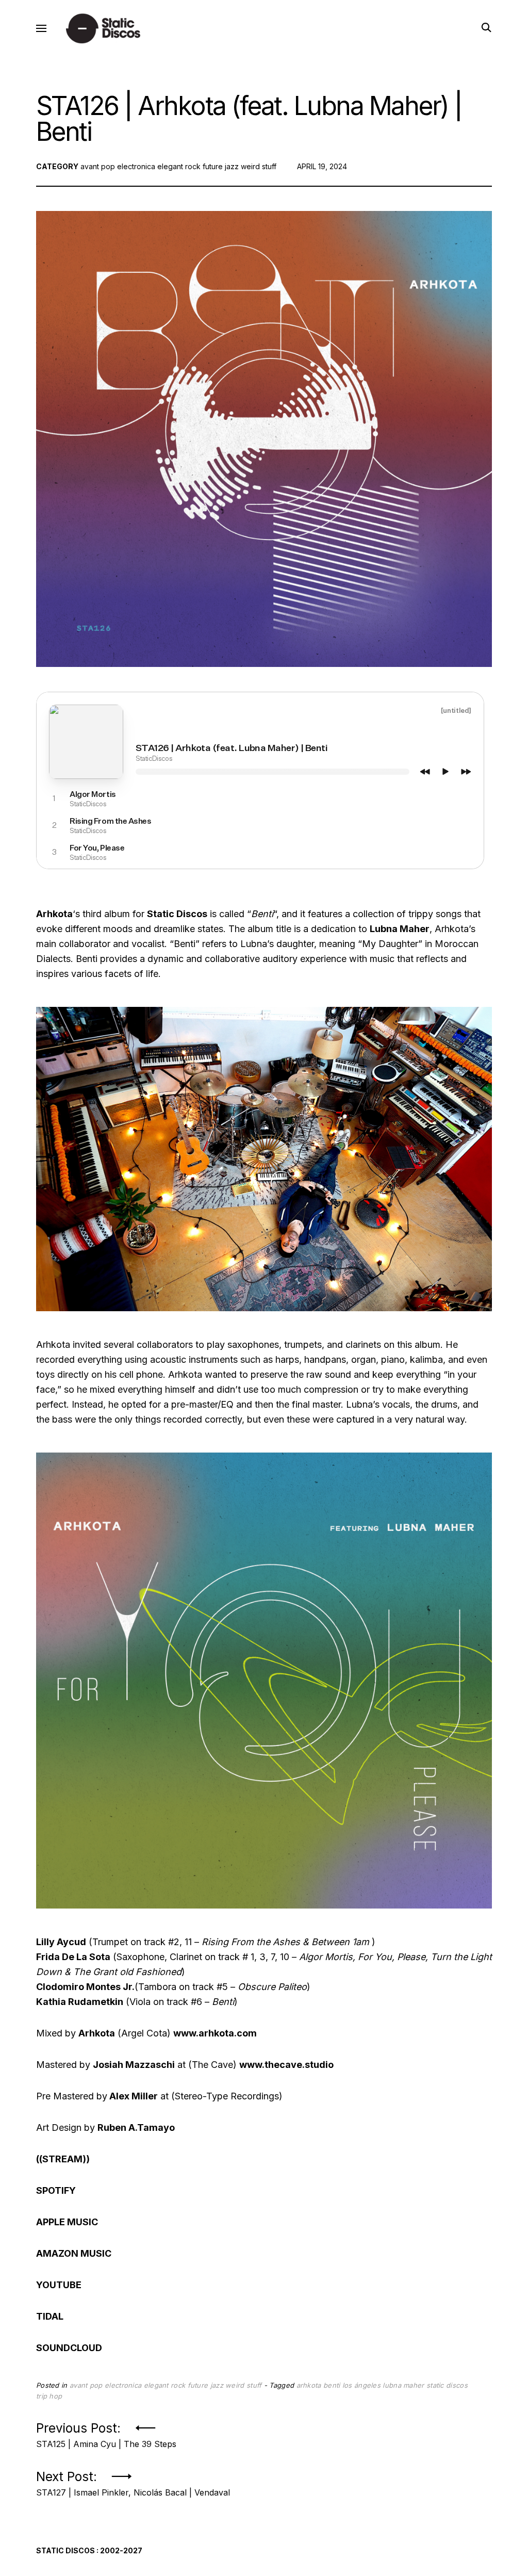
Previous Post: (106, 2432)
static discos (447, 2385)
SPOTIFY (56, 2190)
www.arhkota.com (215, 2033)
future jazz (221, 166)
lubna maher (403, 2385)
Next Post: (133, 2481)
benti (332, 2385)
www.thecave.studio (286, 2065)
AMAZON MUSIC (74, 2253)
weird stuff (259, 166)
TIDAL (50, 2316)
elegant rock (179, 166)
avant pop (98, 166)
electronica (136, 166)
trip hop (49, 2396)
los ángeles (361, 2385)
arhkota (309, 2385)
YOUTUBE (59, 2285)
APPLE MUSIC (67, 2222)
